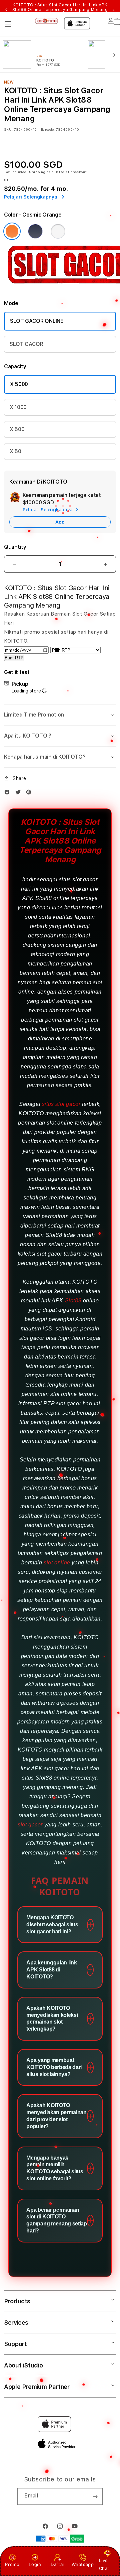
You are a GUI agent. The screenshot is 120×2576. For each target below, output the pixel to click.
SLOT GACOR (26, 344)
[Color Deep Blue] (35, 231)
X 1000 (18, 407)
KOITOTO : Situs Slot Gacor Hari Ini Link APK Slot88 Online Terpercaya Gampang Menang (60, 10)
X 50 (15, 451)
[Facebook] (9, 792)
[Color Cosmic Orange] (12, 231)
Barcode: (48, 129)
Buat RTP (14, 658)
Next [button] (114, 10)
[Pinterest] (30, 792)
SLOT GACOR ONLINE (37, 321)
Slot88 (73, 1301)
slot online (57, 1563)
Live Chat (104, 2564)
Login (35, 2564)
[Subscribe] (95, 2496)
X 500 (17, 429)
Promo (12, 2564)
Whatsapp (83, 2564)
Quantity (15, 547)
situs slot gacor (61, 1104)
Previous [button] (6, 10)
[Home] (46, 21)
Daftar (58, 2564)
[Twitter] (20, 792)
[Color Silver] (58, 231)
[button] (8, 24)
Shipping (37, 172)
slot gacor (30, 1825)
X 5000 (19, 384)
